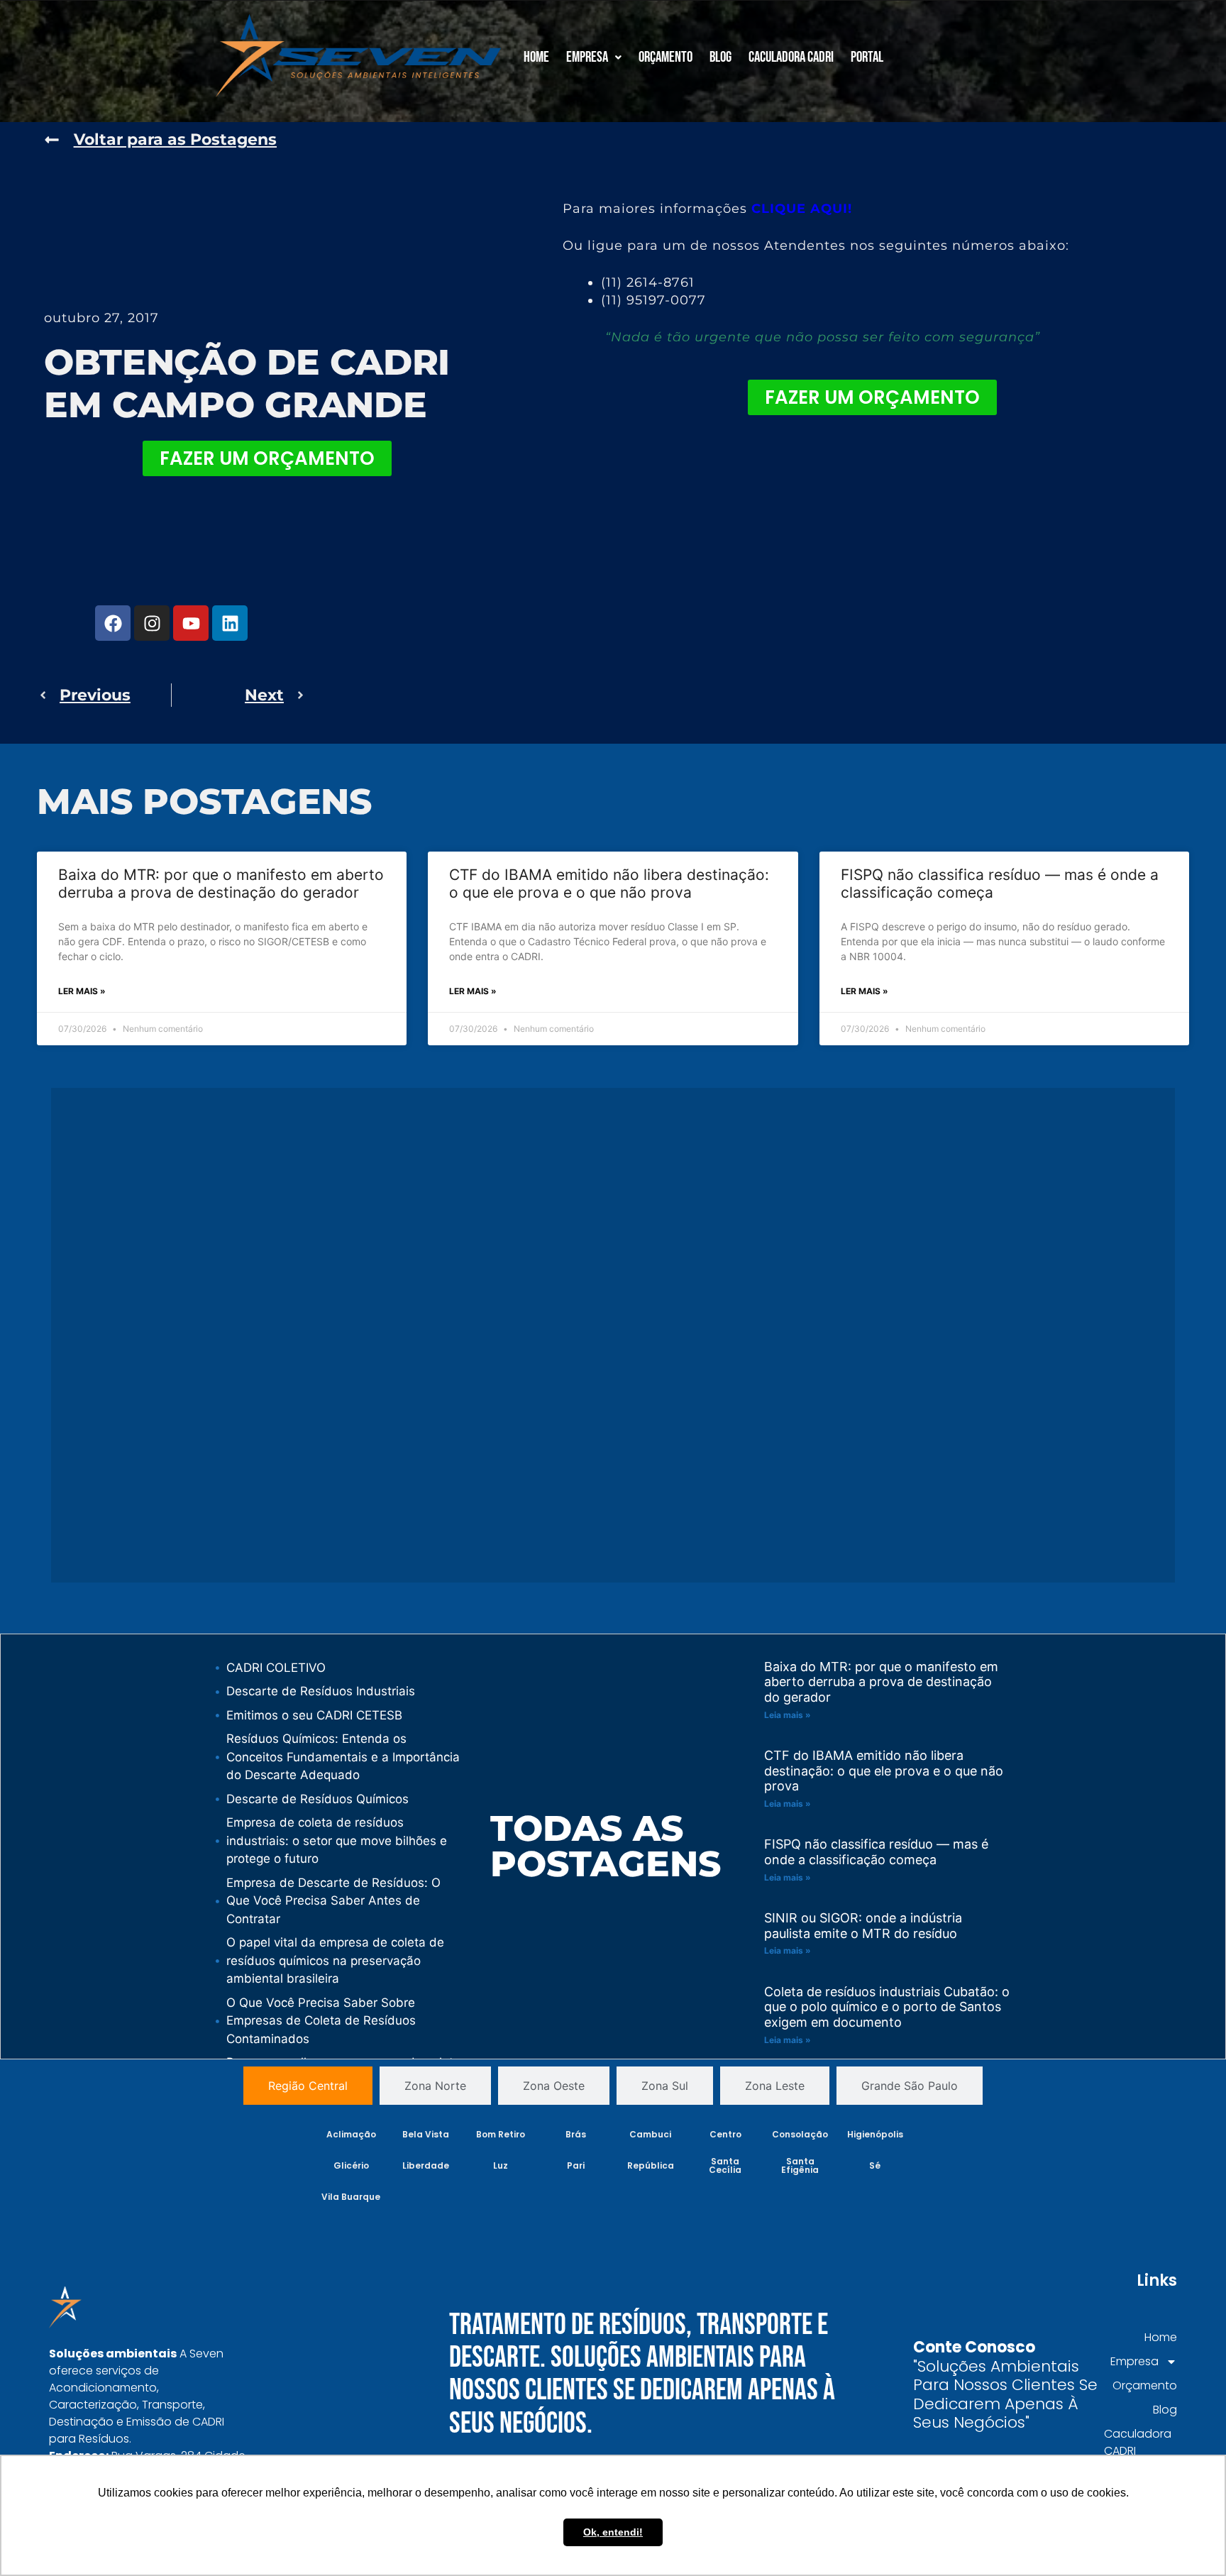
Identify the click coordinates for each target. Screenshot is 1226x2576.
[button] (594, 57)
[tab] (308, 2086)
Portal (867, 57)
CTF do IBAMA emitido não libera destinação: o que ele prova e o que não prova (609, 884)
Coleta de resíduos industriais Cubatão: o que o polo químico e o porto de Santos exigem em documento (887, 2007)
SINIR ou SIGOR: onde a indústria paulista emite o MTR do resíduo (863, 1926)
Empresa (587, 57)
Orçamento (666, 57)
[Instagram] (152, 623)
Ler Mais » (82, 991)
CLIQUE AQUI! (802, 209)
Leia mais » (788, 1715)
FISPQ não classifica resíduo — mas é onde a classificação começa (876, 1852)
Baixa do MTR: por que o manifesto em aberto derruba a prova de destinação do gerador (221, 884)
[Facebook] (113, 623)
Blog (720, 57)
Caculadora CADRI (791, 57)
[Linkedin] (230, 623)
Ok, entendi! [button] (613, 2532)
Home (536, 57)
